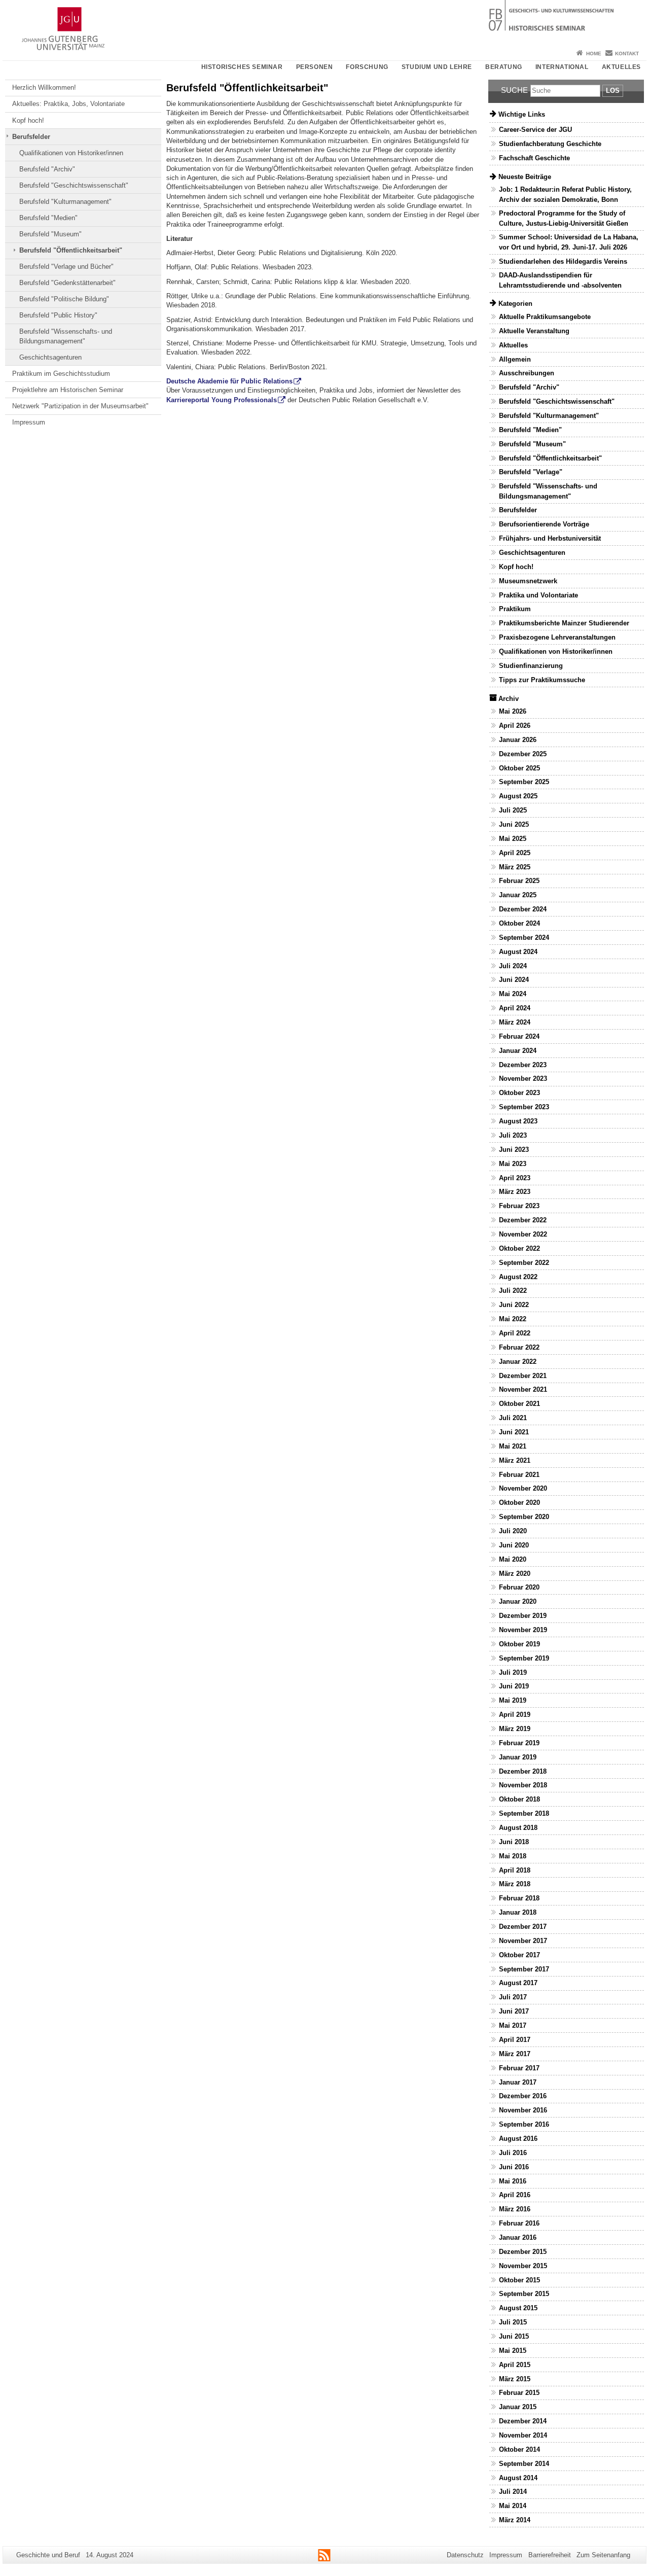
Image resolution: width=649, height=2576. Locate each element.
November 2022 (523, 1234)
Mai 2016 (513, 2181)
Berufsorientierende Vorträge (544, 524)
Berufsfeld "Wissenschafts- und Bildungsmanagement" (66, 336)
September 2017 (524, 1969)
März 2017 (515, 2054)
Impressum (29, 422)
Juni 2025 (514, 824)
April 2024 (515, 1008)
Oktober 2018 (519, 1799)
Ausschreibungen (527, 373)
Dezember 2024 (523, 909)
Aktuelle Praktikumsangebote (545, 317)
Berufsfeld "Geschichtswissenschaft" (74, 185)
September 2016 (524, 2124)
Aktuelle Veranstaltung (534, 331)
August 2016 (518, 2139)
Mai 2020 (513, 1559)
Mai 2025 (513, 839)
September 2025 (524, 782)
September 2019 (524, 1658)
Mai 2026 (513, 711)
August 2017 (518, 1983)
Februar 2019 (519, 1743)
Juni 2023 (514, 1150)
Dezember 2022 (523, 1220)
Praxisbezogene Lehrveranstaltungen (557, 637)
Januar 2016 (518, 2237)
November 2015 (523, 2266)
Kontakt (627, 54)
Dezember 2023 (523, 1065)
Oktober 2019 (519, 1644)
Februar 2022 (519, 1347)
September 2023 (524, 1107)
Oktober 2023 (519, 1093)
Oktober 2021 (519, 1404)
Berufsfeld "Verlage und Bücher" (66, 267)
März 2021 (515, 1460)
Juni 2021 (514, 1432)
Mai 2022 (513, 1319)
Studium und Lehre (437, 67)
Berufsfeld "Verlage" (531, 472)
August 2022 (518, 1277)
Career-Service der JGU (535, 130)
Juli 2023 (513, 1135)
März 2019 (515, 1729)
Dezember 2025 (523, 754)
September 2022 (524, 1263)
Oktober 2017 (519, 1955)
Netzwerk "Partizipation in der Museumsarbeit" (80, 406)
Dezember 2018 (523, 1771)
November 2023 (523, 1079)
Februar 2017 (519, 2068)
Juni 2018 (514, 1842)
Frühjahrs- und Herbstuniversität (550, 538)
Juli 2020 (513, 1531)
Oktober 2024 (519, 923)
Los (613, 91)
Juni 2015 (514, 2336)
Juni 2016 (514, 2167)
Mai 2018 (513, 1856)
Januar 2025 (518, 895)
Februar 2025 (519, 881)
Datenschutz (465, 2555)
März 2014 (515, 2520)
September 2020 (524, 1517)
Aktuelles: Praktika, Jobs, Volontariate (68, 104)
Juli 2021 (513, 1418)
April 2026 (515, 726)
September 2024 (524, 938)
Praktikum (515, 609)
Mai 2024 (513, 994)
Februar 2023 (519, 1206)
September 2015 (524, 2294)
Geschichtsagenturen (50, 357)
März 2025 (515, 867)
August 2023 (518, 1121)
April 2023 (515, 1178)
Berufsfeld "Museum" (50, 234)
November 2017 (523, 1941)
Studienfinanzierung (531, 666)
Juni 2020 (514, 1545)
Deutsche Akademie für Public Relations (229, 381)
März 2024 (515, 1022)
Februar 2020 (519, 1587)
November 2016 (523, 2110)
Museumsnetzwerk (528, 581)
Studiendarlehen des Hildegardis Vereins (563, 261)
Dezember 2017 (523, 1927)
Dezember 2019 (523, 1616)
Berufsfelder (31, 137)
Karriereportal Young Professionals (222, 400)
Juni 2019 (514, 1686)
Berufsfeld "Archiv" (47, 169)
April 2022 (515, 1333)
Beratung (504, 67)
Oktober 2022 (519, 1248)
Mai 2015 (513, 2351)
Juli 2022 (513, 1291)
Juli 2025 (513, 810)
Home (594, 54)
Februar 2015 (519, 2393)
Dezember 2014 (523, 2421)
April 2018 (515, 1870)
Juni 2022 (514, 1305)
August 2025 (518, 796)
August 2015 (518, 2308)
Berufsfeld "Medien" (48, 218)
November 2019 (523, 1630)
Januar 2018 (518, 1912)
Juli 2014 (513, 2492)
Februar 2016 (519, 2223)
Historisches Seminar (242, 67)
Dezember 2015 (523, 2252)
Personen (315, 67)
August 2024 (518, 952)
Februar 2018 (519, 1898)
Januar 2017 (518, 2082)
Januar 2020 (518, 1601)
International (562, 67)
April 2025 (515, 853)
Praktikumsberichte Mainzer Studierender (564, 623)
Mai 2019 (513, 1700)
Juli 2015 (513, 2322)
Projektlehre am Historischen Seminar (68, 390)
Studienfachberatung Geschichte (550, 144)
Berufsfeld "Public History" (58, 315)
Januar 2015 (518, 2407)
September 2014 (524, 2464)
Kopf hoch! (28, 120)
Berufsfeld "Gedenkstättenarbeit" (67, 283)
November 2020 (523, 1488)
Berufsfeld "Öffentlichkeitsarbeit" (71, 250)
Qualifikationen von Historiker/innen (71, 153)
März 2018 (515, 1884)
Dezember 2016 (523, 2096)
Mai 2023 (513, 1164)
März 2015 (515, 2379)
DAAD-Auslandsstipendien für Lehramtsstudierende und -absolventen (560, 280)
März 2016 (515, 2209)
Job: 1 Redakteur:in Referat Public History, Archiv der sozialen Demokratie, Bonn (565, 194)
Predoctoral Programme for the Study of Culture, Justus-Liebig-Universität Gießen (564, 218)
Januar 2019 (518, 1757)
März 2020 (515, 1574)
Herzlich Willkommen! (44, 87)
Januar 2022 (518, 1362)
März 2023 (515, 1192)
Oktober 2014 (519, 2449)
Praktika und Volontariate (538, 595)
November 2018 (523, 1785)
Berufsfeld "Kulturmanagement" (65, 202)
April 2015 (515, 2365)
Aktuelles (621, 67)
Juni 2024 (514, 980)
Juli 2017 (513, 1997)
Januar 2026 (518, 740)
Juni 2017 (514, 2011)
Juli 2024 (513, 966)
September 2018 (524, 1813)
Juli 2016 (513, 2153)
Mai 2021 (513, 1446)
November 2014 (523, 2435)
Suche (514, 90)
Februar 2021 (519, 1475)
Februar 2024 (519, 1036)
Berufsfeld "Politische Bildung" (64, 299)
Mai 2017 (513, 2025)
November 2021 (523, 1389)
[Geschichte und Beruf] (324, 23)
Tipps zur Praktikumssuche (542, 680)
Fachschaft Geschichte (534, 158)
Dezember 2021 (523, 1376)
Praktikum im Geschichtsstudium (61, 374)
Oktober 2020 (519, 1503)
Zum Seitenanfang (603, 2555)
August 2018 (518, 1828)
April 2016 (515, 2195)
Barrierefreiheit (550, 2555)
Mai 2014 (513, 2506)
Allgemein (515, 359)
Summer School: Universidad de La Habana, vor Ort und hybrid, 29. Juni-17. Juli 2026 (569, 242)
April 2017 (515, 2040)
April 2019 (515, 1715)
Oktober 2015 (519, 2280)
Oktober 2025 (519, 768)
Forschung (367, 67)
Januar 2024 (518, 1051)
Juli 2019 (513, 1672)
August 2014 (518, 2478)
